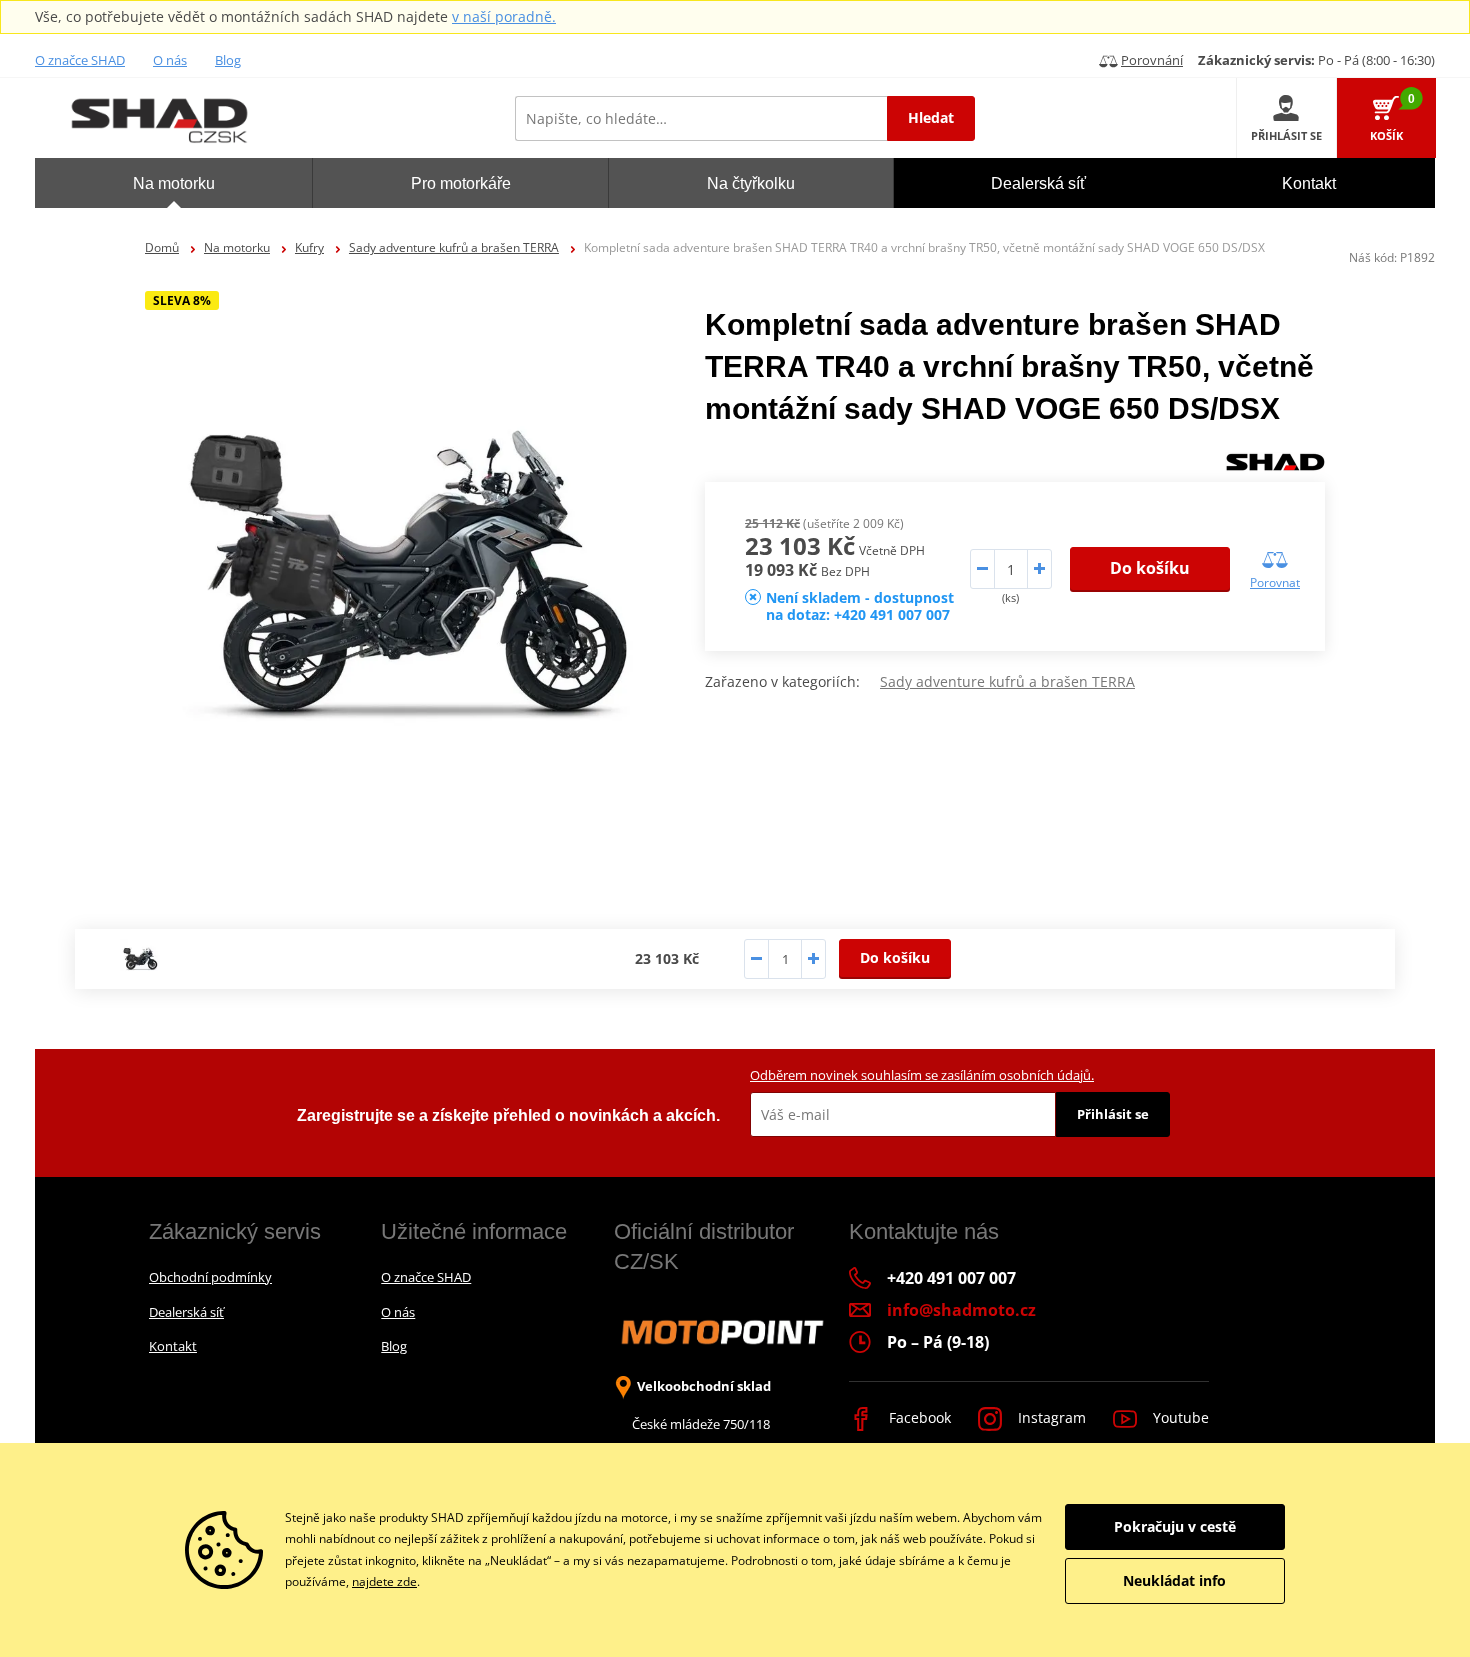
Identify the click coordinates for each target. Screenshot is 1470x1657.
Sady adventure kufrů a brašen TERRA (454, 247)
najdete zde (384, 1581)
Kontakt (173, 1346)
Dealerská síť (186, 1312)
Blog (228, 60)
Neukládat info (1174, 1580)
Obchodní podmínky (210, 1277)
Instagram (1050, 1417)
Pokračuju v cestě (1175, 1526)
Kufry (309, 247)
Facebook (918, 1417)
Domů (162, 247)
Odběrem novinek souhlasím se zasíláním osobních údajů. (922, 1075)
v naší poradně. (504, 16)
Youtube (1179, 1417)
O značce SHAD (80, 60)
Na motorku (237, 247)
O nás (170, 60)
